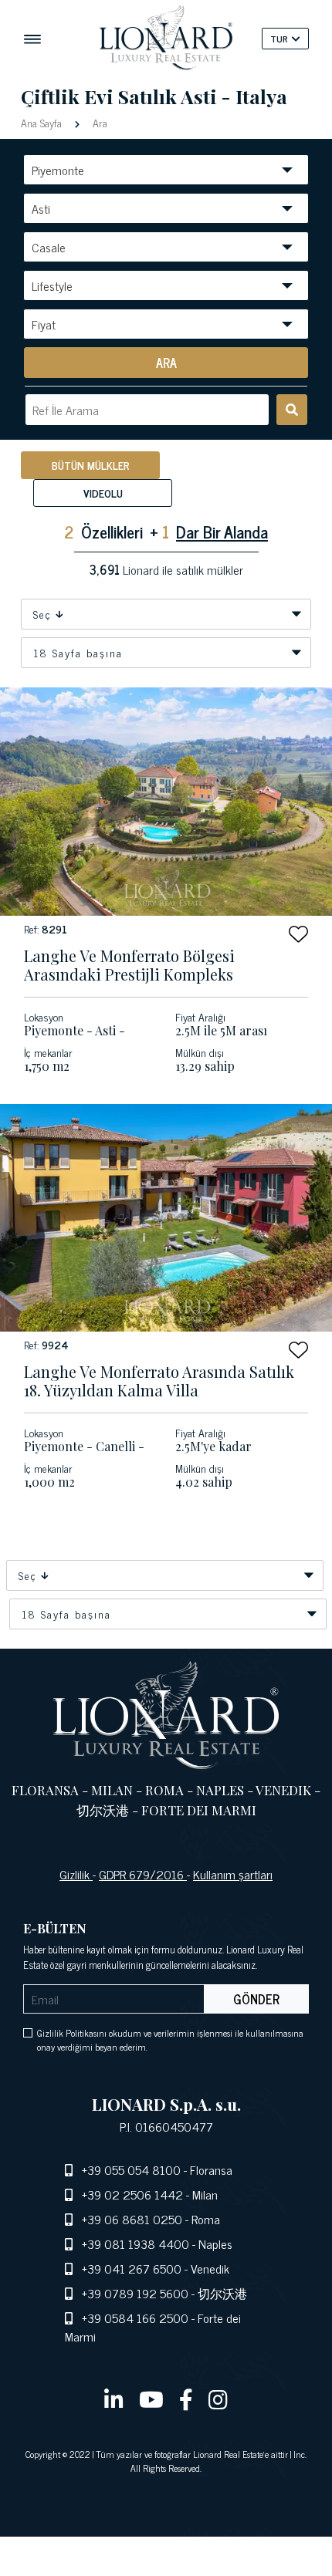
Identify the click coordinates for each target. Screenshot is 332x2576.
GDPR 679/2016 (143, 1874)
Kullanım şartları (233, 1874)
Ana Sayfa (43, 122)
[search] (292, 410)
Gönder (256, 1999)
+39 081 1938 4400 (136, 2243)
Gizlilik (76, 1874)
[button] (298, 934)
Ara (98, 122)
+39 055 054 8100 (131, 2169)
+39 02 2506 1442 (132, 2194)
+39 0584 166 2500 (135, 2318)
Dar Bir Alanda (222, 531)
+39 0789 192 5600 (135, 2293)
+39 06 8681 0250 (132, 2219)
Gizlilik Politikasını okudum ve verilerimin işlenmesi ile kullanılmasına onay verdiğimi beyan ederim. (170, 2040)
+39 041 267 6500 (132, 2268)
